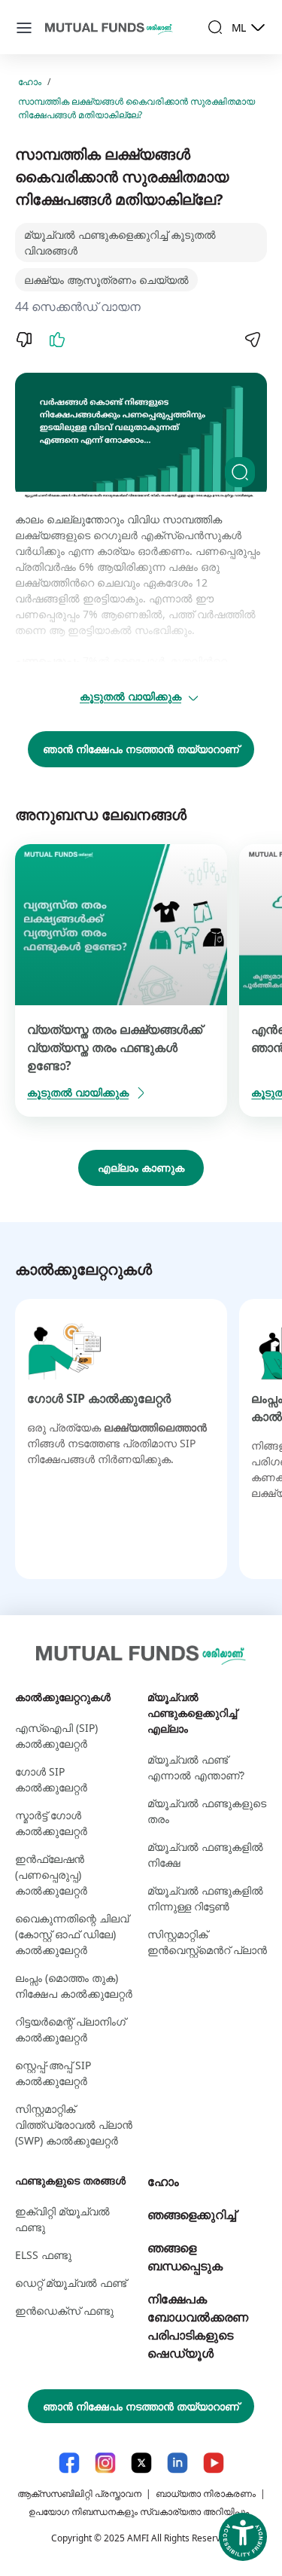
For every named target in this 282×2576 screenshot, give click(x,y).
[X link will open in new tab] (141, 2463)
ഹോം (30, 82)
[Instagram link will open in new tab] (105, 2463)
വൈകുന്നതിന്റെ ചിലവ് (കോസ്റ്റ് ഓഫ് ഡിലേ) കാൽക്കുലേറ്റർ (72, 1934)
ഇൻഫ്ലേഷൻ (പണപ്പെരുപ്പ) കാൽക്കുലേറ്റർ (51, 1875)
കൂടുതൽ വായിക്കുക (130, 696)
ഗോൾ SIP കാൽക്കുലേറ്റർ (99, 1398)
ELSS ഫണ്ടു (43, 2255)
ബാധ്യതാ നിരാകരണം (206, 2494)
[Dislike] (24, 340)
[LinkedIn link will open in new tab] (177, 2463)
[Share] (252, 340)
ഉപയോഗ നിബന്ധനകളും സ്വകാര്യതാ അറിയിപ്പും (139, 2512)
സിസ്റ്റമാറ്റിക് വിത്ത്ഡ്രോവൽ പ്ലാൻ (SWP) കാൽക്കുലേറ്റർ (74, 2125)
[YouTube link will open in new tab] (214, 2463)
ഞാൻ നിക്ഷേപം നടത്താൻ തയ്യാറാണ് (141, 749)
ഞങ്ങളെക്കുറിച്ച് (192, 2215)
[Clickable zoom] (240, 472)
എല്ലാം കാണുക (141, 1168)
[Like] (57, 340)
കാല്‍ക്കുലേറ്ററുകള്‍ (63, 1697)
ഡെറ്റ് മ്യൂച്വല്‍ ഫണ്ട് (71, 2283)
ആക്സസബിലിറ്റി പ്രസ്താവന (79, 2494)
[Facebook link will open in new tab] (69, 2463)
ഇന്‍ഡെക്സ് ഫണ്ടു (64, 2311)
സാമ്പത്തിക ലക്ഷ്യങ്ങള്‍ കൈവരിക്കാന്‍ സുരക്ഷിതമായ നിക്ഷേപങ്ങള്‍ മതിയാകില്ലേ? (136, 108)
